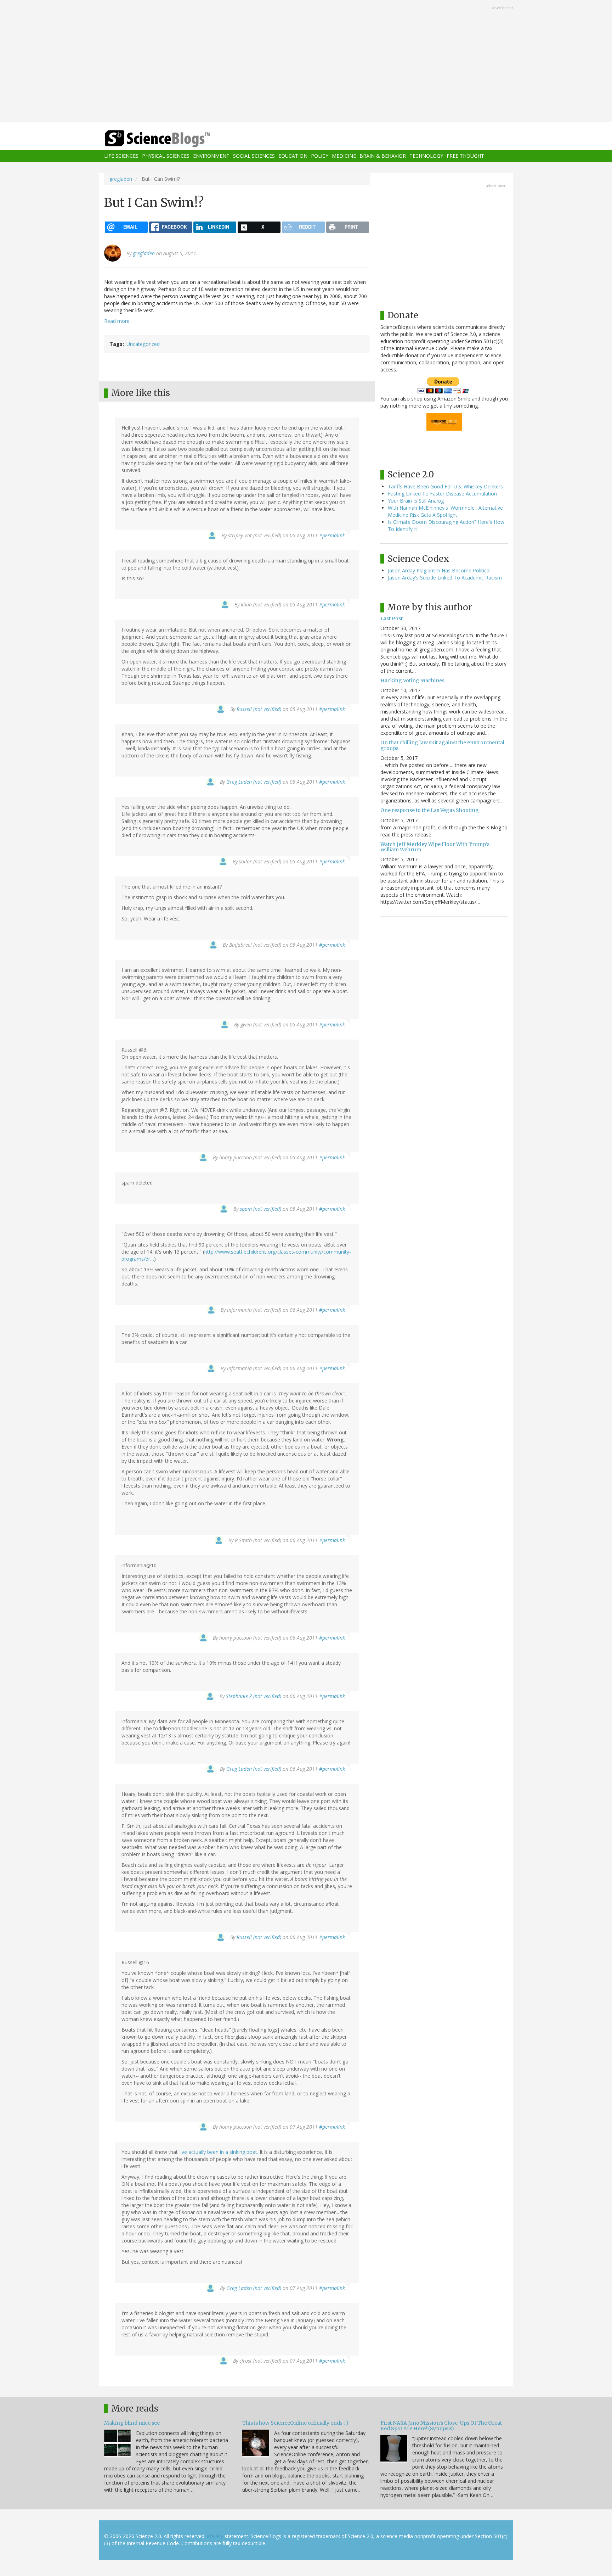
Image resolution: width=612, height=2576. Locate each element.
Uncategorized (143, 344)
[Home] (171, 139)
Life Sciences (121, 156)
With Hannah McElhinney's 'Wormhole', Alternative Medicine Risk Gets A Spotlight (445, 511)
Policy (320, 156)
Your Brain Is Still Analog (416, 501)
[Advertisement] (306, 62)
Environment (211, 156)
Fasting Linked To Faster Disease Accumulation (442, 494)
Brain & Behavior (383, 156)
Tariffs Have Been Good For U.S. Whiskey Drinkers (445, 486)
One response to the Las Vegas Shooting (430, 810)
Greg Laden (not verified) (254, 782)
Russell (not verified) (259, 709)
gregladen (121, 179)
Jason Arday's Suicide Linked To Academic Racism (445, 578)
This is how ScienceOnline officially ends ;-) (295, 2423)
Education (293, 156)
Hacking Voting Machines (412, 681)
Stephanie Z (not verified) (254, 1696)
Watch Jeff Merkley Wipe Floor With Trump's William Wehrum (435, 847)
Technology (426, 156)
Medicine (344, 156)
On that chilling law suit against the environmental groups (442, 745)
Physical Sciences (166, 156)
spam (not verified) (260, 1209)
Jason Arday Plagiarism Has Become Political (439, 570)
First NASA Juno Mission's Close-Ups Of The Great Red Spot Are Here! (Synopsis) (441, 2426)
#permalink (332, 535)
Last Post (392, 618)
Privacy (215, 2536)
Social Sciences (254, 156)
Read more (117, 321)
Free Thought (465, 156)
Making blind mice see (132, 2423)
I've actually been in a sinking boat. (219, 2152)
